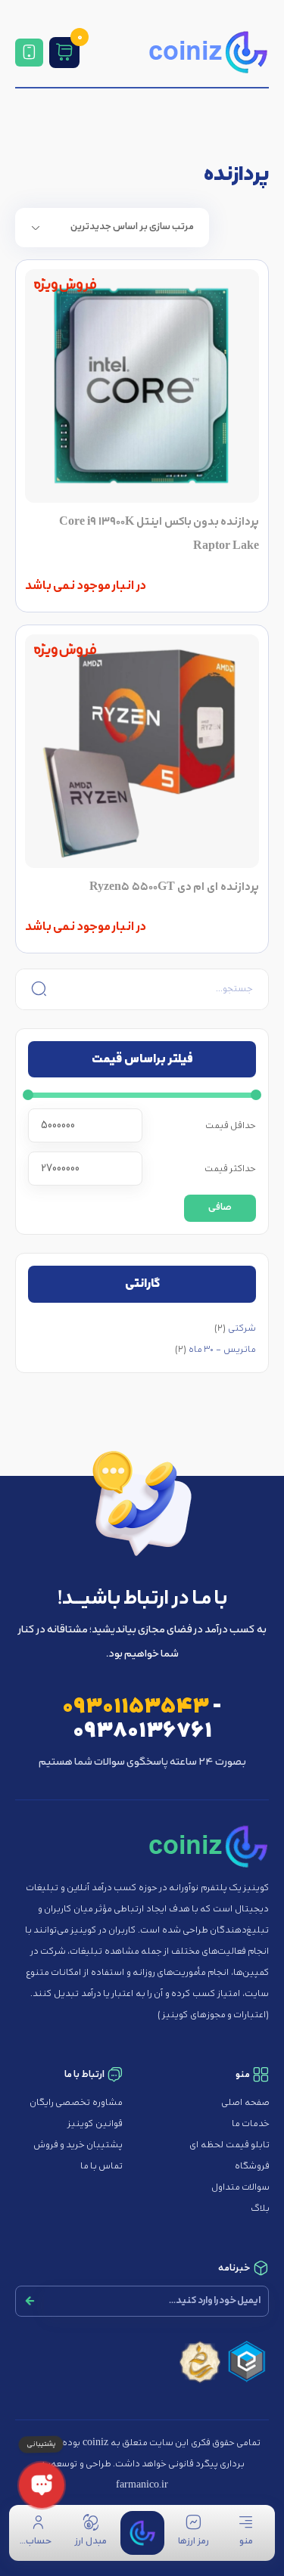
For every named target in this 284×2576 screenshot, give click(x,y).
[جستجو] (37, 989)
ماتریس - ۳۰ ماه (222, 1350)
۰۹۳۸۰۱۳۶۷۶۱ (142, 1731)
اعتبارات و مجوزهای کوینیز (213, 2015)
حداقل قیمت (231, 1126)
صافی (220, 1208)
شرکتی (242, 1328)
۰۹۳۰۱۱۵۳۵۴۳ (136, 1707)
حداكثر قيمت (230, 1169)
